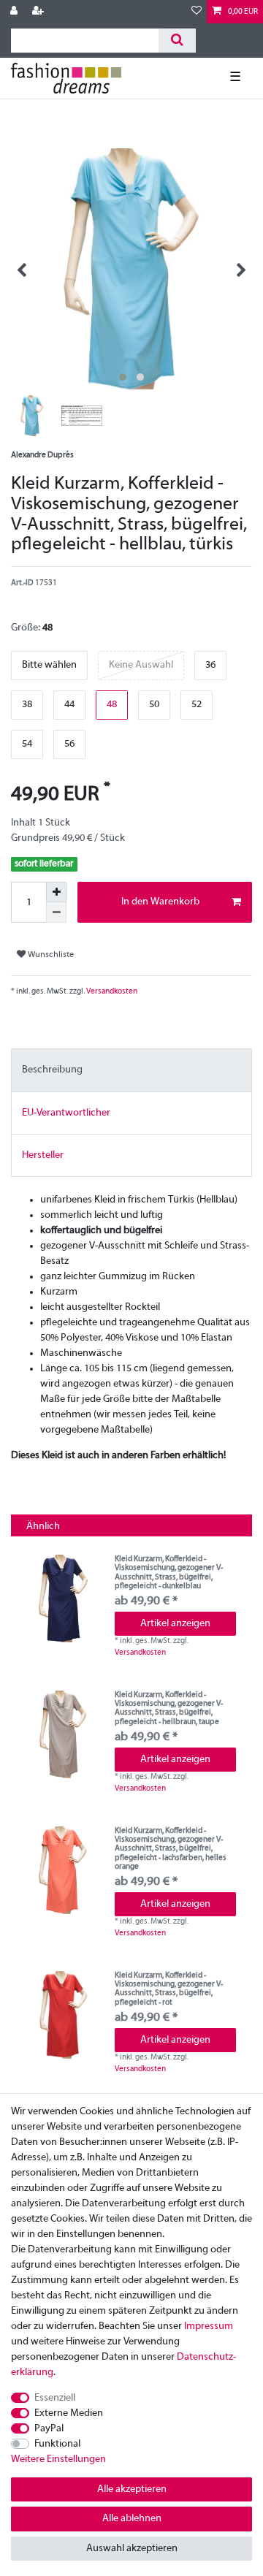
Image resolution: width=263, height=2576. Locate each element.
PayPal (49, 2429)
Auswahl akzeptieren (132, 2549)
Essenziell (55, 2398)
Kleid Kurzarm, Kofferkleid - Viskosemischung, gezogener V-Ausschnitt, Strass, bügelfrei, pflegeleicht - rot (169, 1989)
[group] (63, 1598)
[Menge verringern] (56, 912)
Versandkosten (111, 991)
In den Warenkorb (160, 902)
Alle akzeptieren (132, 2489)
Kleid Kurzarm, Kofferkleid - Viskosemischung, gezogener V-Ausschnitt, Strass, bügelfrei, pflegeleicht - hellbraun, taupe (169, 1708)
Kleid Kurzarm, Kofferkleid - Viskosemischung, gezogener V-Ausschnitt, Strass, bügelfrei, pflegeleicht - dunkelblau (169, 1573)
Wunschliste (50, 955)
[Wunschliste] (197, 12)
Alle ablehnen (132, 2519)
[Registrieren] (39, 12)
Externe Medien (69, 2413)
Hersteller (43, 1155)
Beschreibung (52, 1070)
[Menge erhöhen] (56, 892)
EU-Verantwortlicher (66, 1113)
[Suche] (177, 41)
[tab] (131, 1070)
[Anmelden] (15, 12)
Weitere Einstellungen (58, 2459)
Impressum (209, 2327)
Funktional (57, 2444)
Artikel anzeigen (175, 1624)
